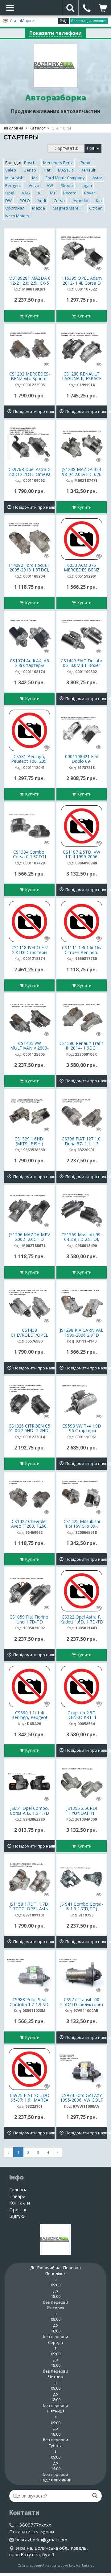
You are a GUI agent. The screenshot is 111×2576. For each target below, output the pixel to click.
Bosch (30, 163)
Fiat (47, 170)
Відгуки (17, 2216)
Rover (90, 193)
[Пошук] (95, 2496)
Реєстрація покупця (89, 21)
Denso (30, 170)
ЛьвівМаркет (23, 20)
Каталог (37, 128)
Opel (10, 193)
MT (53, 193)
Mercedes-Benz (58, 163)
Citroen (96, 208)
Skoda (67, 185)
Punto (86, 163)
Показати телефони (55, 33)
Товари (17, 2196)
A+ (40, 193)
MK (35, 178)
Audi (42, 201)
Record (70, 193)
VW (50, 185)
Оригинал (15, 208)
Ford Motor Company (65, 178)
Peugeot (13, 185)
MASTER (66, 170)
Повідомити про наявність (33, 411)
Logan (86, 185)
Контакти (20, 2203)
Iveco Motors (17, 216)
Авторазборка (56, 98)
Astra (97, 178)
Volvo (34, 185)
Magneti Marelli (67, 208)
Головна (15, 128)
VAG (26, 193)
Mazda (39, 208)
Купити (31, 316)
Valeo (11, 170)
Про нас (18, 2209)
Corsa (59, 201)
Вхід (64, 21)
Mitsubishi (15, 178)
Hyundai (80, 201)
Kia (99, 201)
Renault (88, 170)
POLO (25, 201)
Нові (92, 148)
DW (8, 201)
